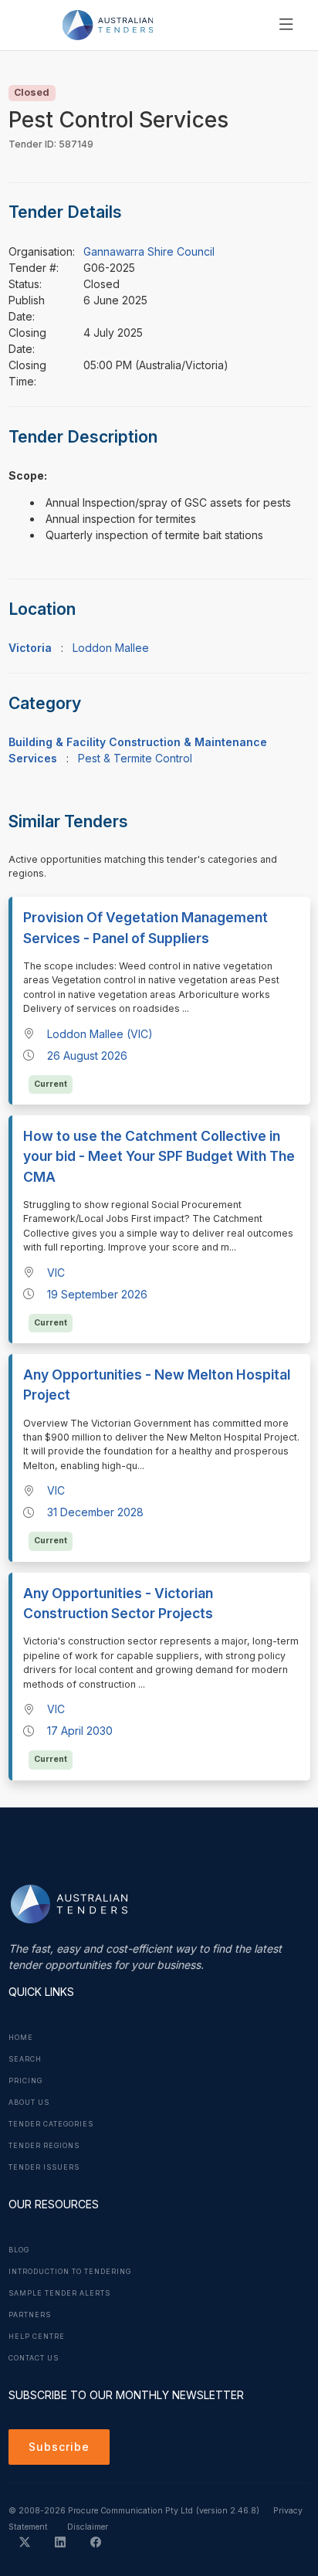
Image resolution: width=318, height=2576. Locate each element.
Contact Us (34, 2358)
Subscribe (59, 2447)
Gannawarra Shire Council (149, 251)
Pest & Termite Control (135, 758)
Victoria (30, 648)
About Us (29, 2103)
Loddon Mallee (111, 648)
